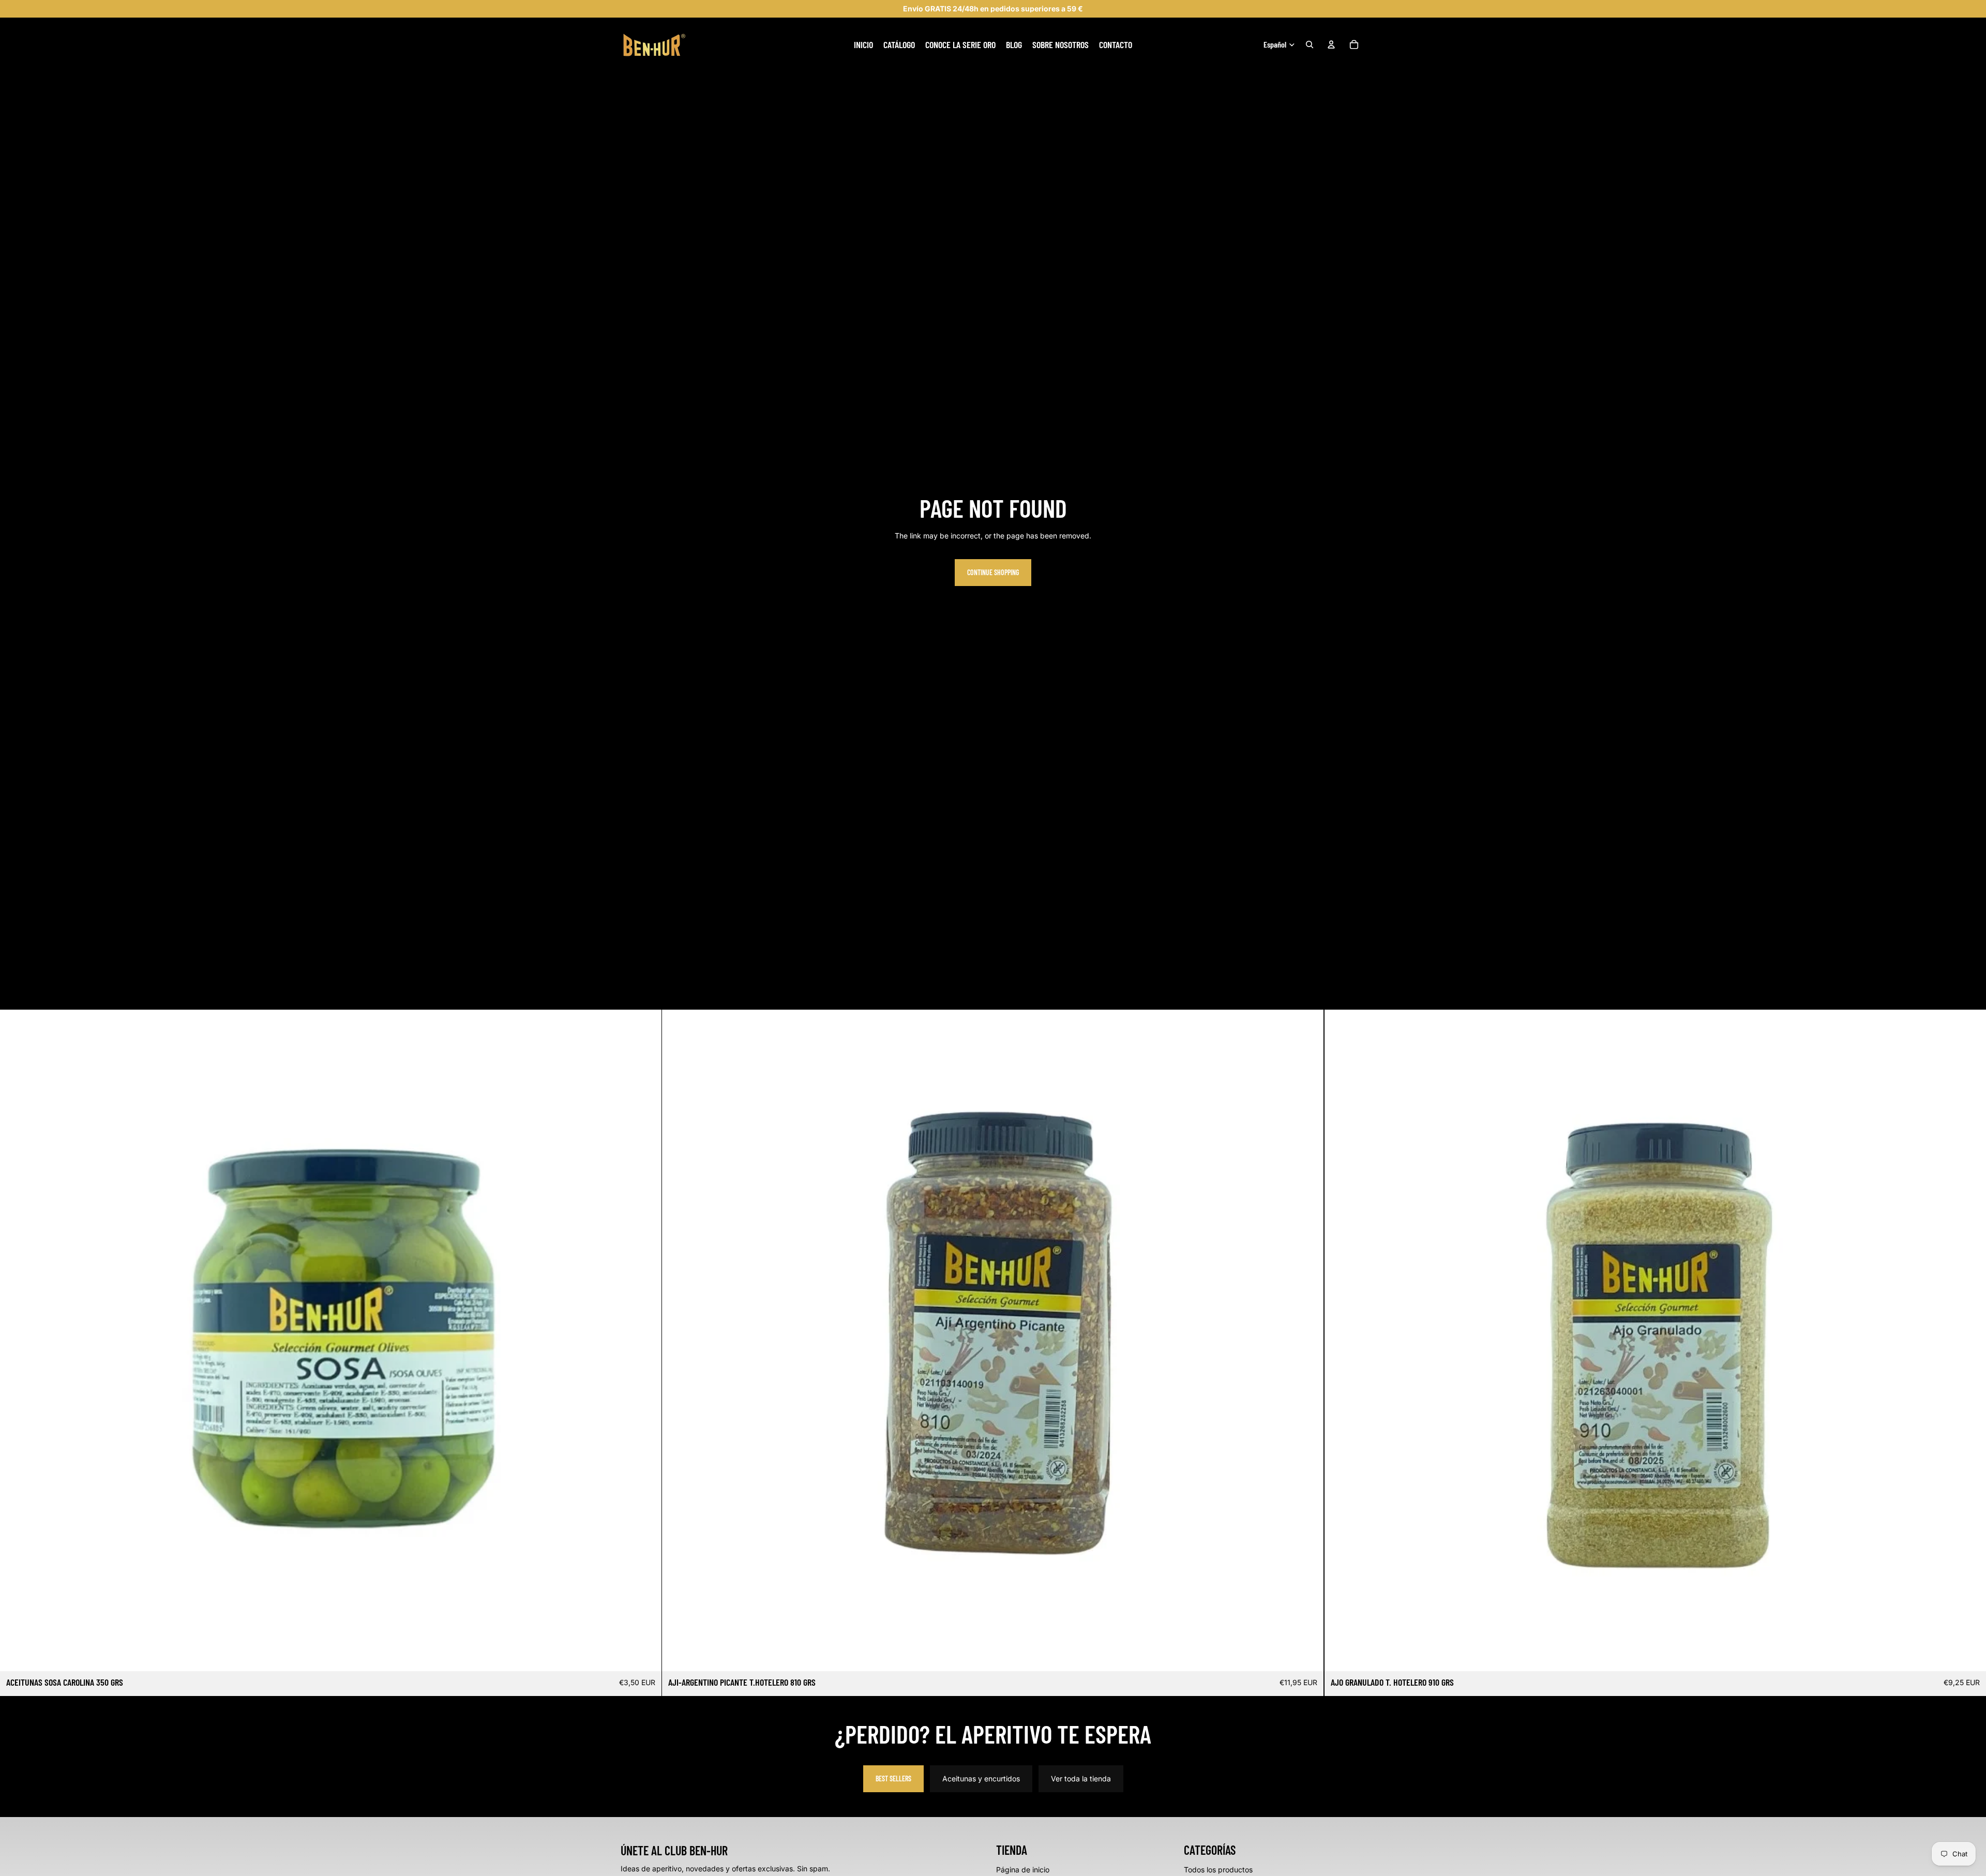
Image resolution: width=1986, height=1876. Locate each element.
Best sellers (893, 1779)
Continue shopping (993, 572)
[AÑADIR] (646, 1655)
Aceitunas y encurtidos (981, 1779)
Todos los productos (1218, 1870)
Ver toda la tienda (1081, 1779)
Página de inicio (1023, 1870)
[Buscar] (1310, 44)
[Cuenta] (1331, 44)
